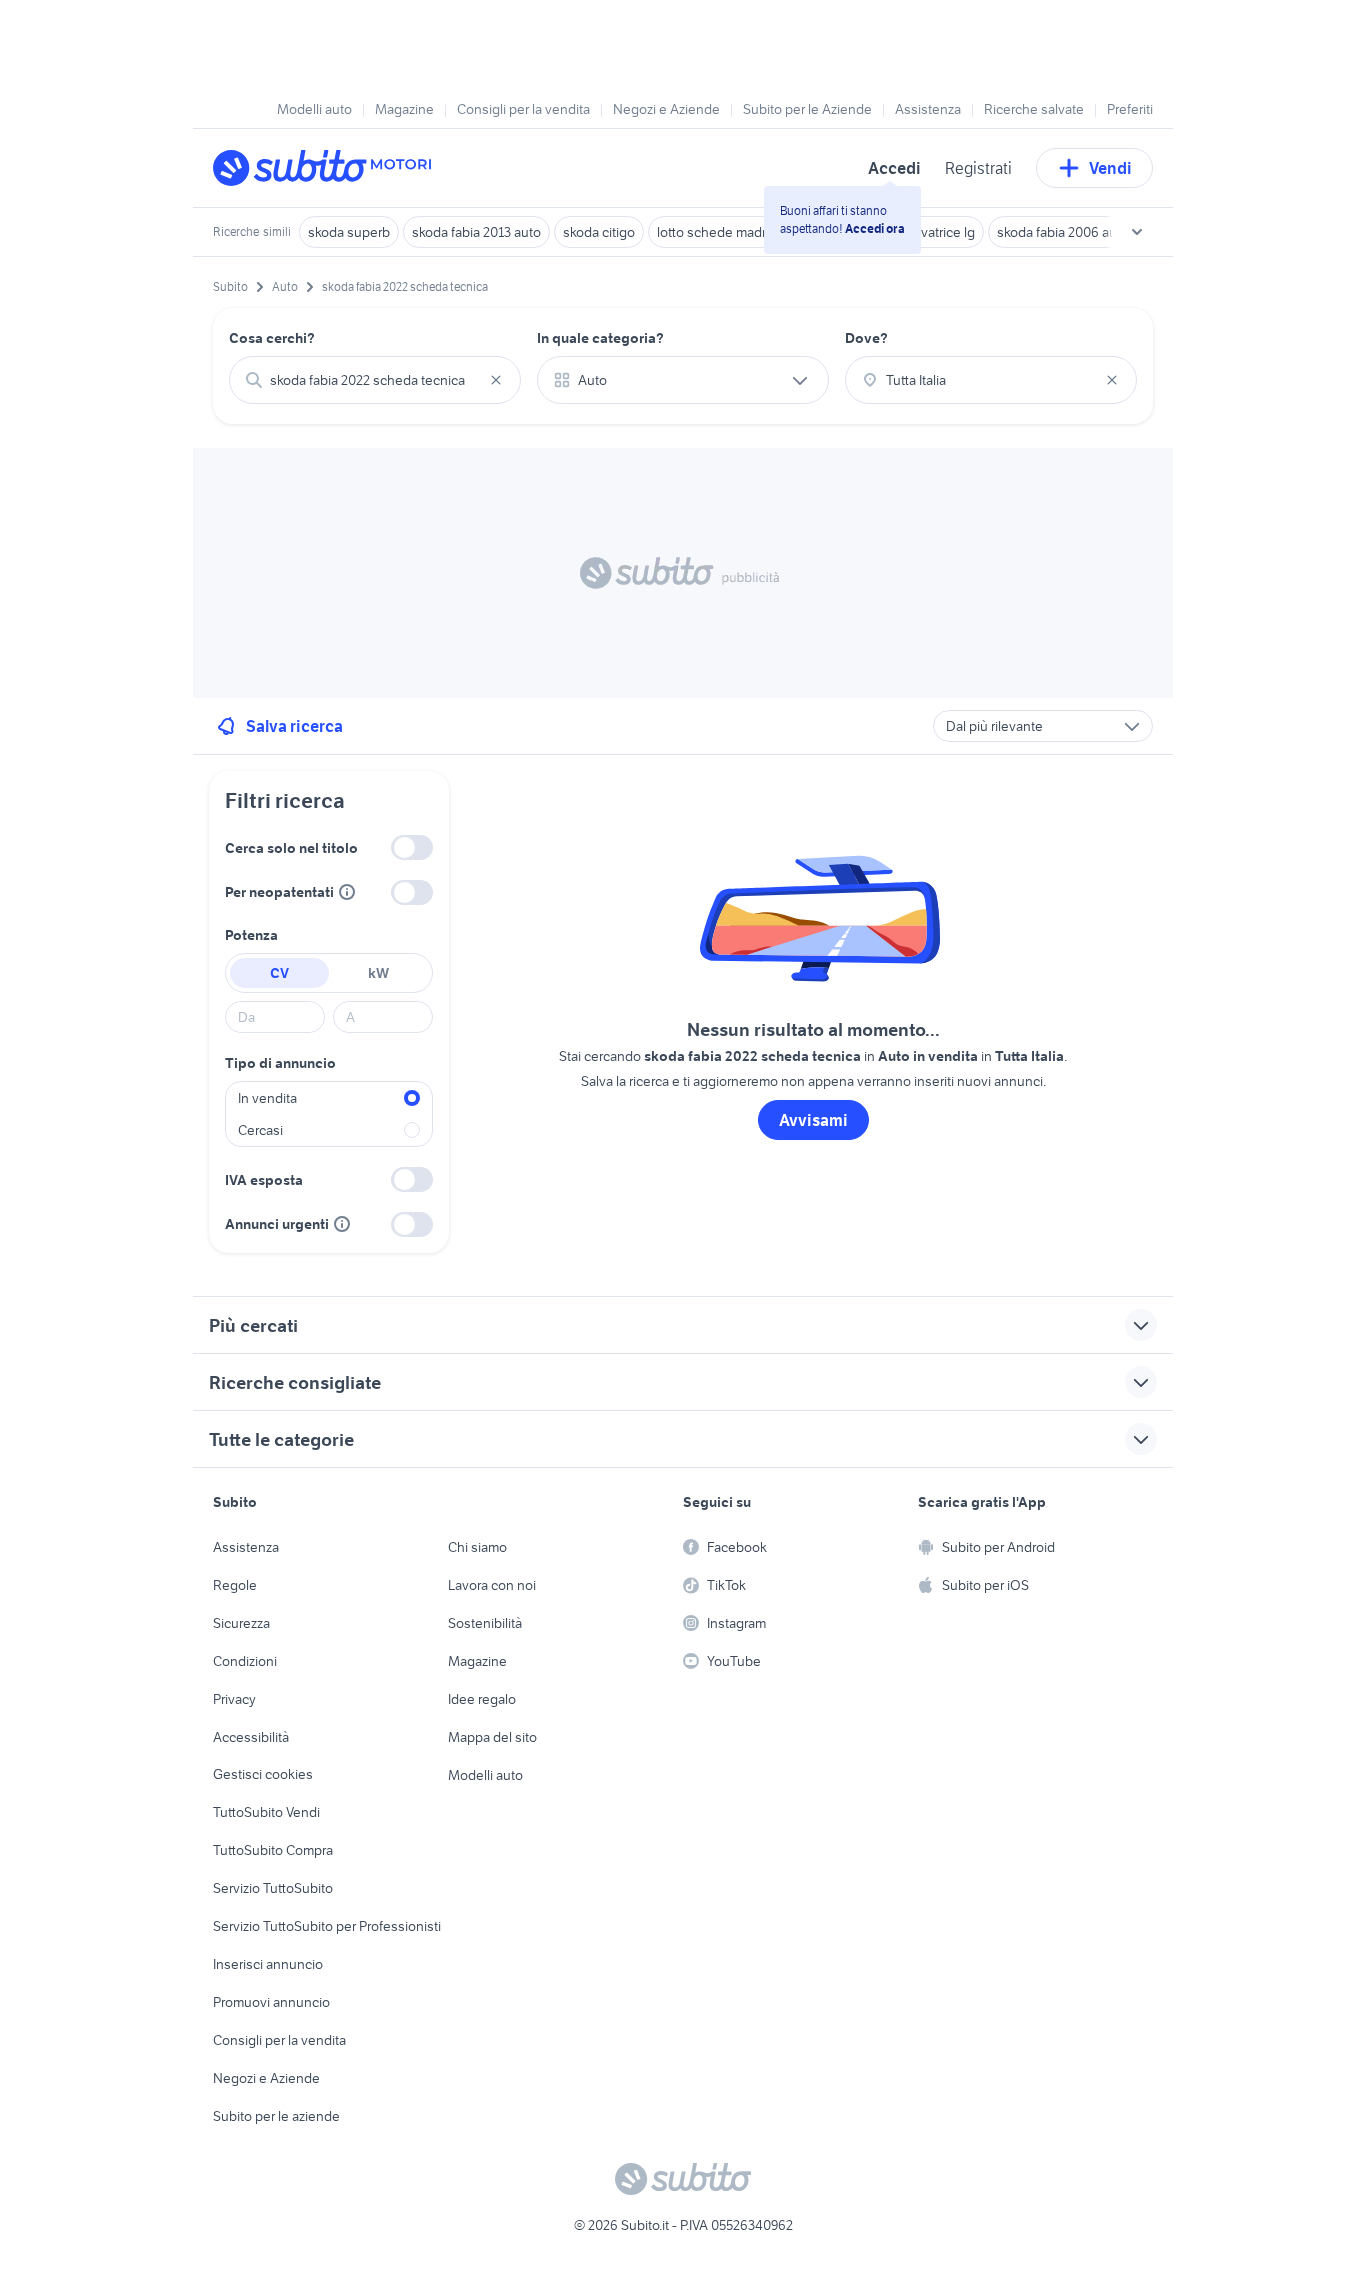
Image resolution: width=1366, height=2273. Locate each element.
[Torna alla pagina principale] (328, 168)
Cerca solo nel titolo (291, 848)
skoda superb (349, 232)
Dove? (866, 338)
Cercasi (260, 1130)
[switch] (412, 847)
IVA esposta (264, 1180)
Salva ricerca (294, 726)
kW (378, 973)
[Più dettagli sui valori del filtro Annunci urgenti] (342, 1224)
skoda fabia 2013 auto (476, 232)
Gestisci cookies (263, 1774)
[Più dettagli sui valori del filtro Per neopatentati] (347, 892)
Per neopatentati (279, 892)
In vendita (267, 1098)
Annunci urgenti (277, 1224)
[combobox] (375, 380)
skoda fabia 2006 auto (1063, 232)
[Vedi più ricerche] (1137, 232)
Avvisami (813, 1120)
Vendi (1110, 168)
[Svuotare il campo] (496, 380)
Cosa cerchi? (272, 338)
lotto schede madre (715, 232)
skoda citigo (599, 232)
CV (279, 973)
